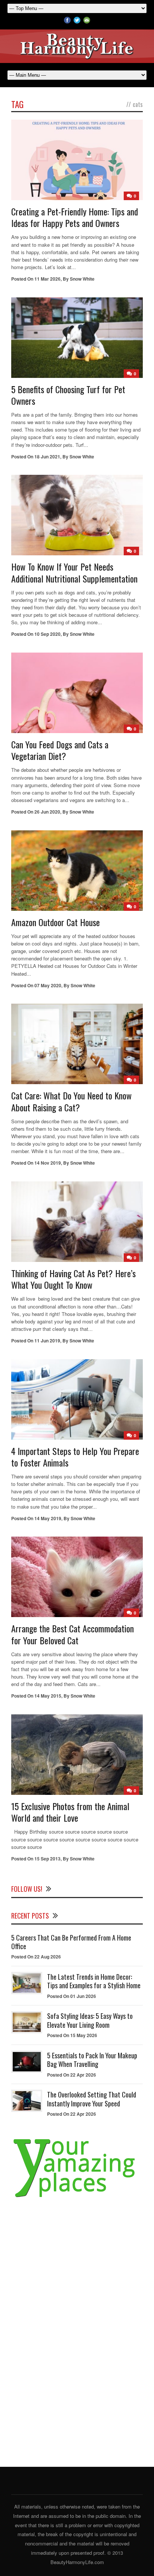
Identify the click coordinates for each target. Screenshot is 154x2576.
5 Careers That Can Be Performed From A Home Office (71, 1942)
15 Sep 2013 (47, 1859)
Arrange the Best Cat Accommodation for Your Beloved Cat (73, 1634)
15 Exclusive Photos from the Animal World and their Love (70, 1812)
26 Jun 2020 (47, 812)
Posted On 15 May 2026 (72, 2035)
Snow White (82, 279)
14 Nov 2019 (48, 1163)
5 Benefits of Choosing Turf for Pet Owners (68, 395)
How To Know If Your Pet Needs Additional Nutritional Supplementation (74, 572)
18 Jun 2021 (47, 457)
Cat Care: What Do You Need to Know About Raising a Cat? (71, 1101)
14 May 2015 (48, 1696)
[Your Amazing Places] (77, 2198)
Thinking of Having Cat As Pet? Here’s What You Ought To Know (73, 1279)
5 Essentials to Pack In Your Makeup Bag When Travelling (92, 2060)
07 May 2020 (48, 985)
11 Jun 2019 (47, 1341)
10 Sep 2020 (47, 634)
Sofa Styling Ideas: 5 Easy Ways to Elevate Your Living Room (90, 2020)
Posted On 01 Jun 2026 (72, 1996)
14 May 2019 (48, 1518)
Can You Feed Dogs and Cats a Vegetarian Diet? (60, 750)
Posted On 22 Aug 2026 (36, 1957)
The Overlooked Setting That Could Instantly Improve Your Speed (92, 2099)
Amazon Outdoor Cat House (56, 922)
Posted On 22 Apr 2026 (72, 2075)
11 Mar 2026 (47, 279)
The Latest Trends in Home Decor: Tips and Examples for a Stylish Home (94, 1981)
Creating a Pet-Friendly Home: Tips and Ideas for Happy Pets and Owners (75, 217)
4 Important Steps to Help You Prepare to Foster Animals (75, 1457)
